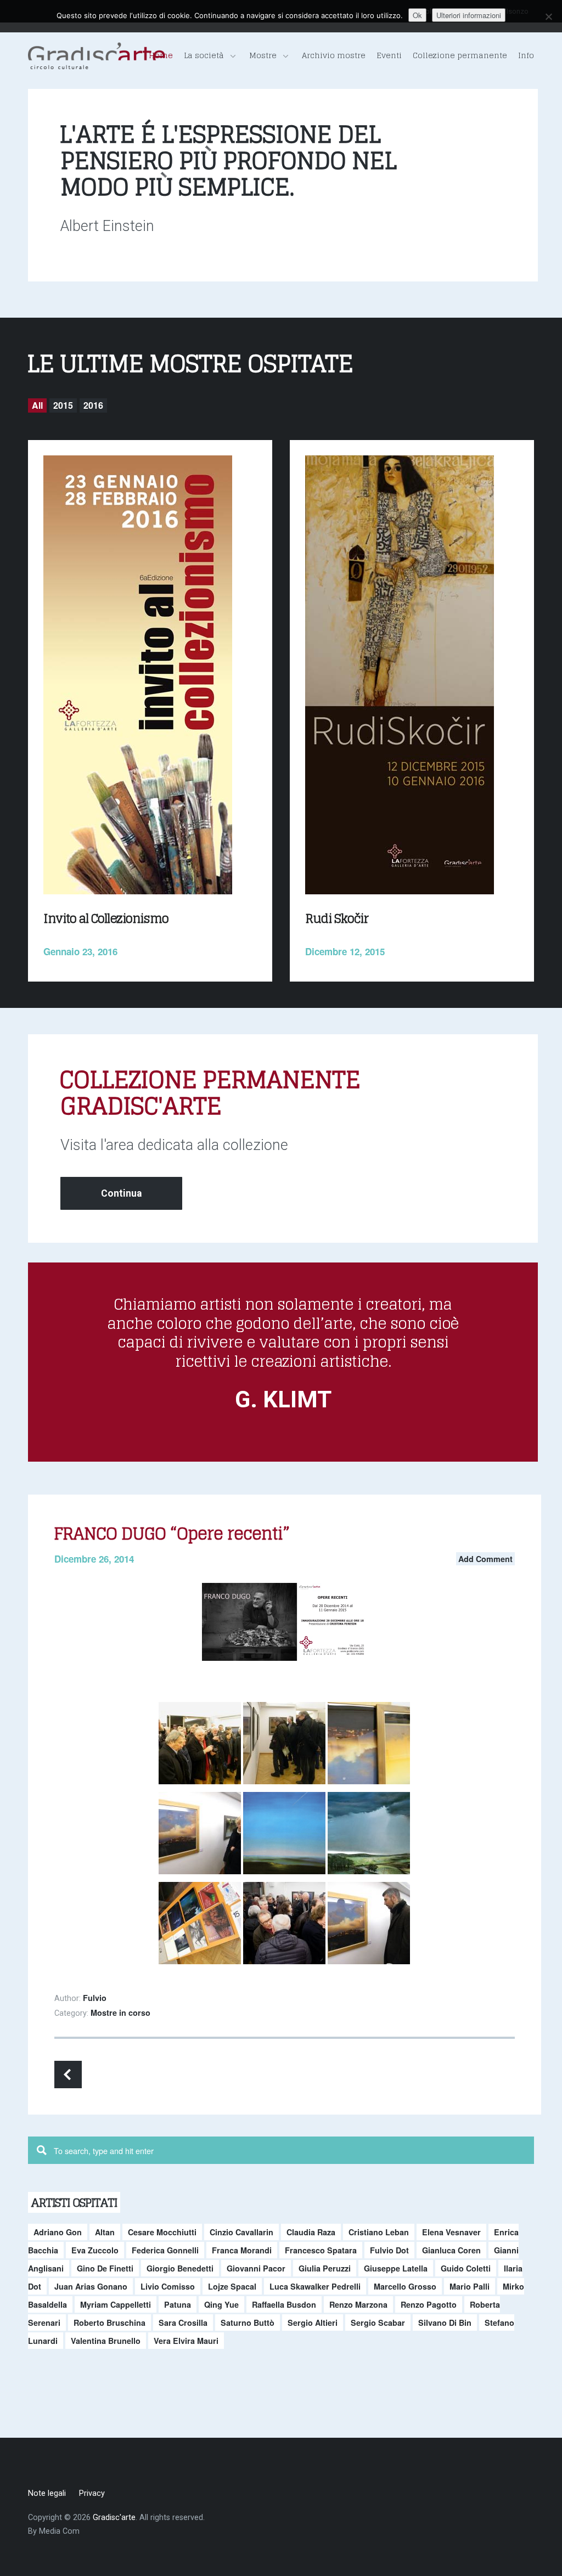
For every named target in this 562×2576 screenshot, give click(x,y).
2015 (63, 405)
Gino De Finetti (105, 2268)
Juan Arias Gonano (91, 2286)
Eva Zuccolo (95, 2250)
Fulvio (95, 1998)
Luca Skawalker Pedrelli (315, 2286)
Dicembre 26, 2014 (94, 1559)
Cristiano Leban (379, 2232)
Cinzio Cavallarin (241, 2232)
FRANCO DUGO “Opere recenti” (172, 1534)
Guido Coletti (466, 2268)
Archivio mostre (334, 55)
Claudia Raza (311, 2232)
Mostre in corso (120, 2013)
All (37, 405)
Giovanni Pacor (256, 2268)
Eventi (389, 55)
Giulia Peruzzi (325, 2268)
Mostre (263, 55)
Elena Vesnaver (451, 2232)
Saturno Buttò (248, 2323)
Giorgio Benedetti (180, 2268)
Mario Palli (470, 2286)
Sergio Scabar (378, 2323)
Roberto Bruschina (109, 2323)
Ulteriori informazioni (469, 15)
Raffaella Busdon (284, 2304)
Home (161, 55)
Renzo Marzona (358, 2304)
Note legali (47, 2493)
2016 (93, 405)
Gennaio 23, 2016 (80, 951)
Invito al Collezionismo (106, 918)
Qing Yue (221, 2304)
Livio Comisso (168, 2286)
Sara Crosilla (183, 2323)
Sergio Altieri (313, 2323)
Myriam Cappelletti (116, 2304)
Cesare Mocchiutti (162, 2232)
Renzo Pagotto (429, 2304)
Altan (105, 2232)
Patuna (178, 2304)
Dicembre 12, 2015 (345, 951)
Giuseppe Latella (396, 2268)
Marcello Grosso (405, 2286)
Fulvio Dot (389, 2250)
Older (68, 2075)
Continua (121, 1193)
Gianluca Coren (451, 2250)
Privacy (92, 2493)
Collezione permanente (460, 55)
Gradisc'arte (114, 2518)
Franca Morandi (242, 2250)
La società (204, 55)
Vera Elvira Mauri (186, 2341)
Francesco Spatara (321, 2250)
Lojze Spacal (232, 2286)
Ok (417, 15)
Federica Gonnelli (165, 2250)
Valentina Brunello (106, 2341)
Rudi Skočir (337, 918)
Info (526, 55)
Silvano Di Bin (445, 2323)
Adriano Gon (58, 2232)
